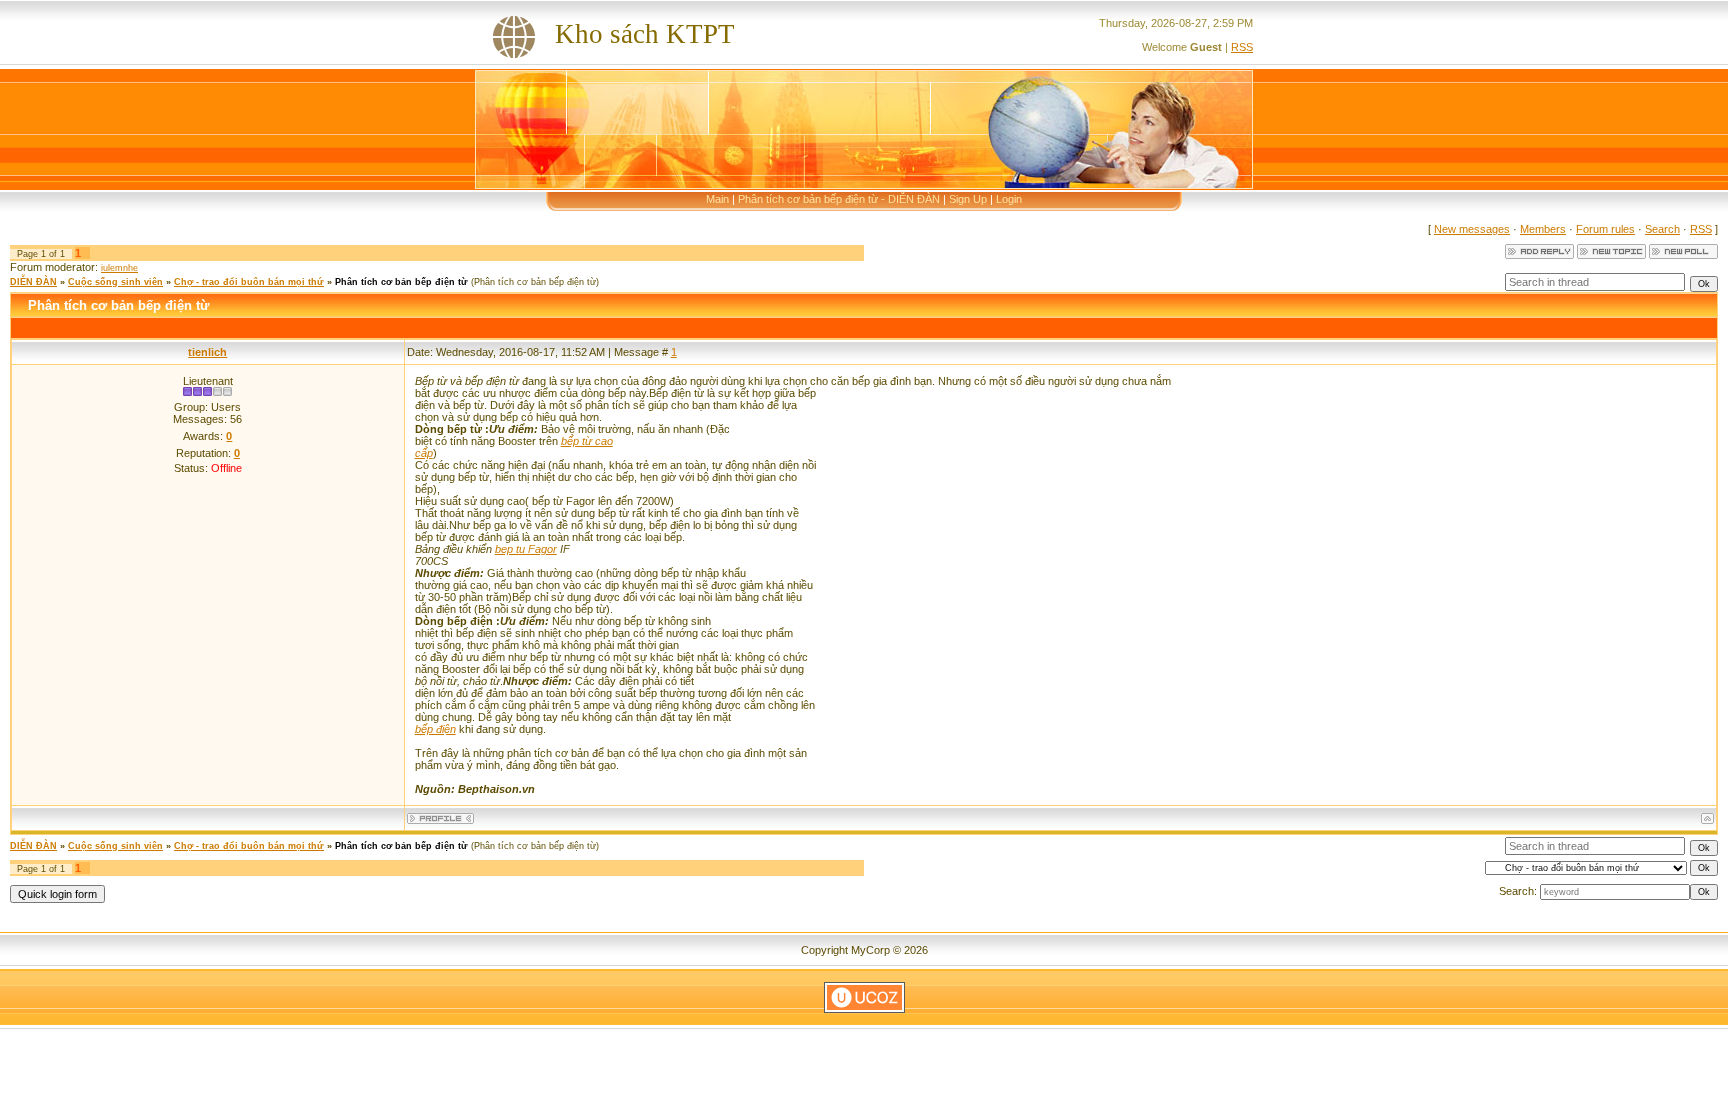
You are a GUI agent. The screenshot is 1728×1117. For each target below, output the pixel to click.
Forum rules (1605, 229)
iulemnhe (119, 268)
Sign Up (968, 199)
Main (717, 199)
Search (1662, 229)
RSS (1242, 47)
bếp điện (435, 729)
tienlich (207, 352)
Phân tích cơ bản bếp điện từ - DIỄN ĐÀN (839, 199)
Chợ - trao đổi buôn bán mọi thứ (249, 282)
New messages (1472, 229)
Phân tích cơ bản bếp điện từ (401, 282)
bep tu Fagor (526, 549)
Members (1543, 229)
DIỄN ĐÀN (33, 282)
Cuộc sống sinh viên (115, 282)
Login (1009, 199)
